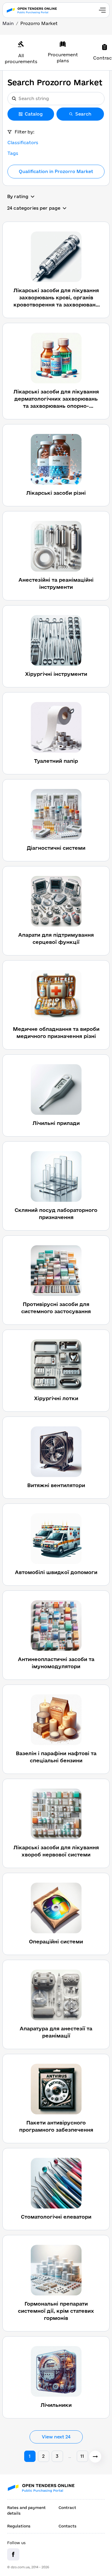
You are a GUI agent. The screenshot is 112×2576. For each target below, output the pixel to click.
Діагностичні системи (56, 848)
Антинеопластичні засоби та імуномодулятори (56, 1663)
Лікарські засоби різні (56, 493)
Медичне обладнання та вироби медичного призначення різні (56, 1032)
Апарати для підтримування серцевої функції (56, 938)
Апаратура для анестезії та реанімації (56, 2032)
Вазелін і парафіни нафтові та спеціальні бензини (56, 1757)
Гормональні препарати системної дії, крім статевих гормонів (56, 2311)
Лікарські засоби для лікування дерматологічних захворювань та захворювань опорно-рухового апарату (56, 399)
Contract (67, 2507)
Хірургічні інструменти (56, 674)
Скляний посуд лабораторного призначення (56, 1214)
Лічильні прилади (56, 1123)
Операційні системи (56, 1941)
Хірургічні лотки (56, 1398)
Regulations (19, 2526)
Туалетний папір (56, 761)
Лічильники (56, 2405)
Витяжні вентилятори (56, 1485)
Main (8, 23)
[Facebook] (13, 2554)
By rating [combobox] (18, 196)
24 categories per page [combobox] (34, 208)
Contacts (67, 2526)
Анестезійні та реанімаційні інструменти (56, 583)
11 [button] (82, 2456)
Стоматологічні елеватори (56, 2217)
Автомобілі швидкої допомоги (56, 1572)
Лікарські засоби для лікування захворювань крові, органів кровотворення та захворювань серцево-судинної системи (56, 298)
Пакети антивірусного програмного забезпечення (56, 2126)
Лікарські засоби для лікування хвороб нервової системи (56, 1851)
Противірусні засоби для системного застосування (56, 1308)
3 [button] (57, 2456)
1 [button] (30, 2456)
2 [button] (43, 2456)
